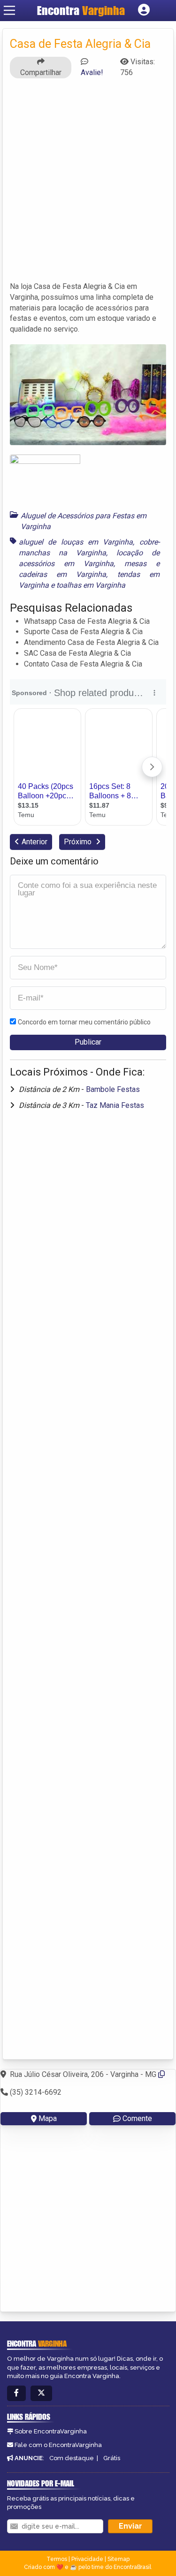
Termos (57, 2559)
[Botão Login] (144, 10)
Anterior (34, 842)
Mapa (48, 2118)
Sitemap (119, 2559)
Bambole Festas (113, 1089)
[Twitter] (41, 2393)
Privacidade (87, 2559)
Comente (137, 2118)
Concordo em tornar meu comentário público (84, 1022)
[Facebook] (16, 2393)
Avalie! (92, 72)
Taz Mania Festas (115, 1105)
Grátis (112, 2458)
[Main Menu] (9, 10)
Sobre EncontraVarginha (51, 2431)
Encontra (81, 10)
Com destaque (72, 2458)
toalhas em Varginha (91, 585)
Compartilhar (41, 72)
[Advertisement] (88, 184)
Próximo (79, 842)
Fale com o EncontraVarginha (58, 2445)
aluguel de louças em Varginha (76, 542)
